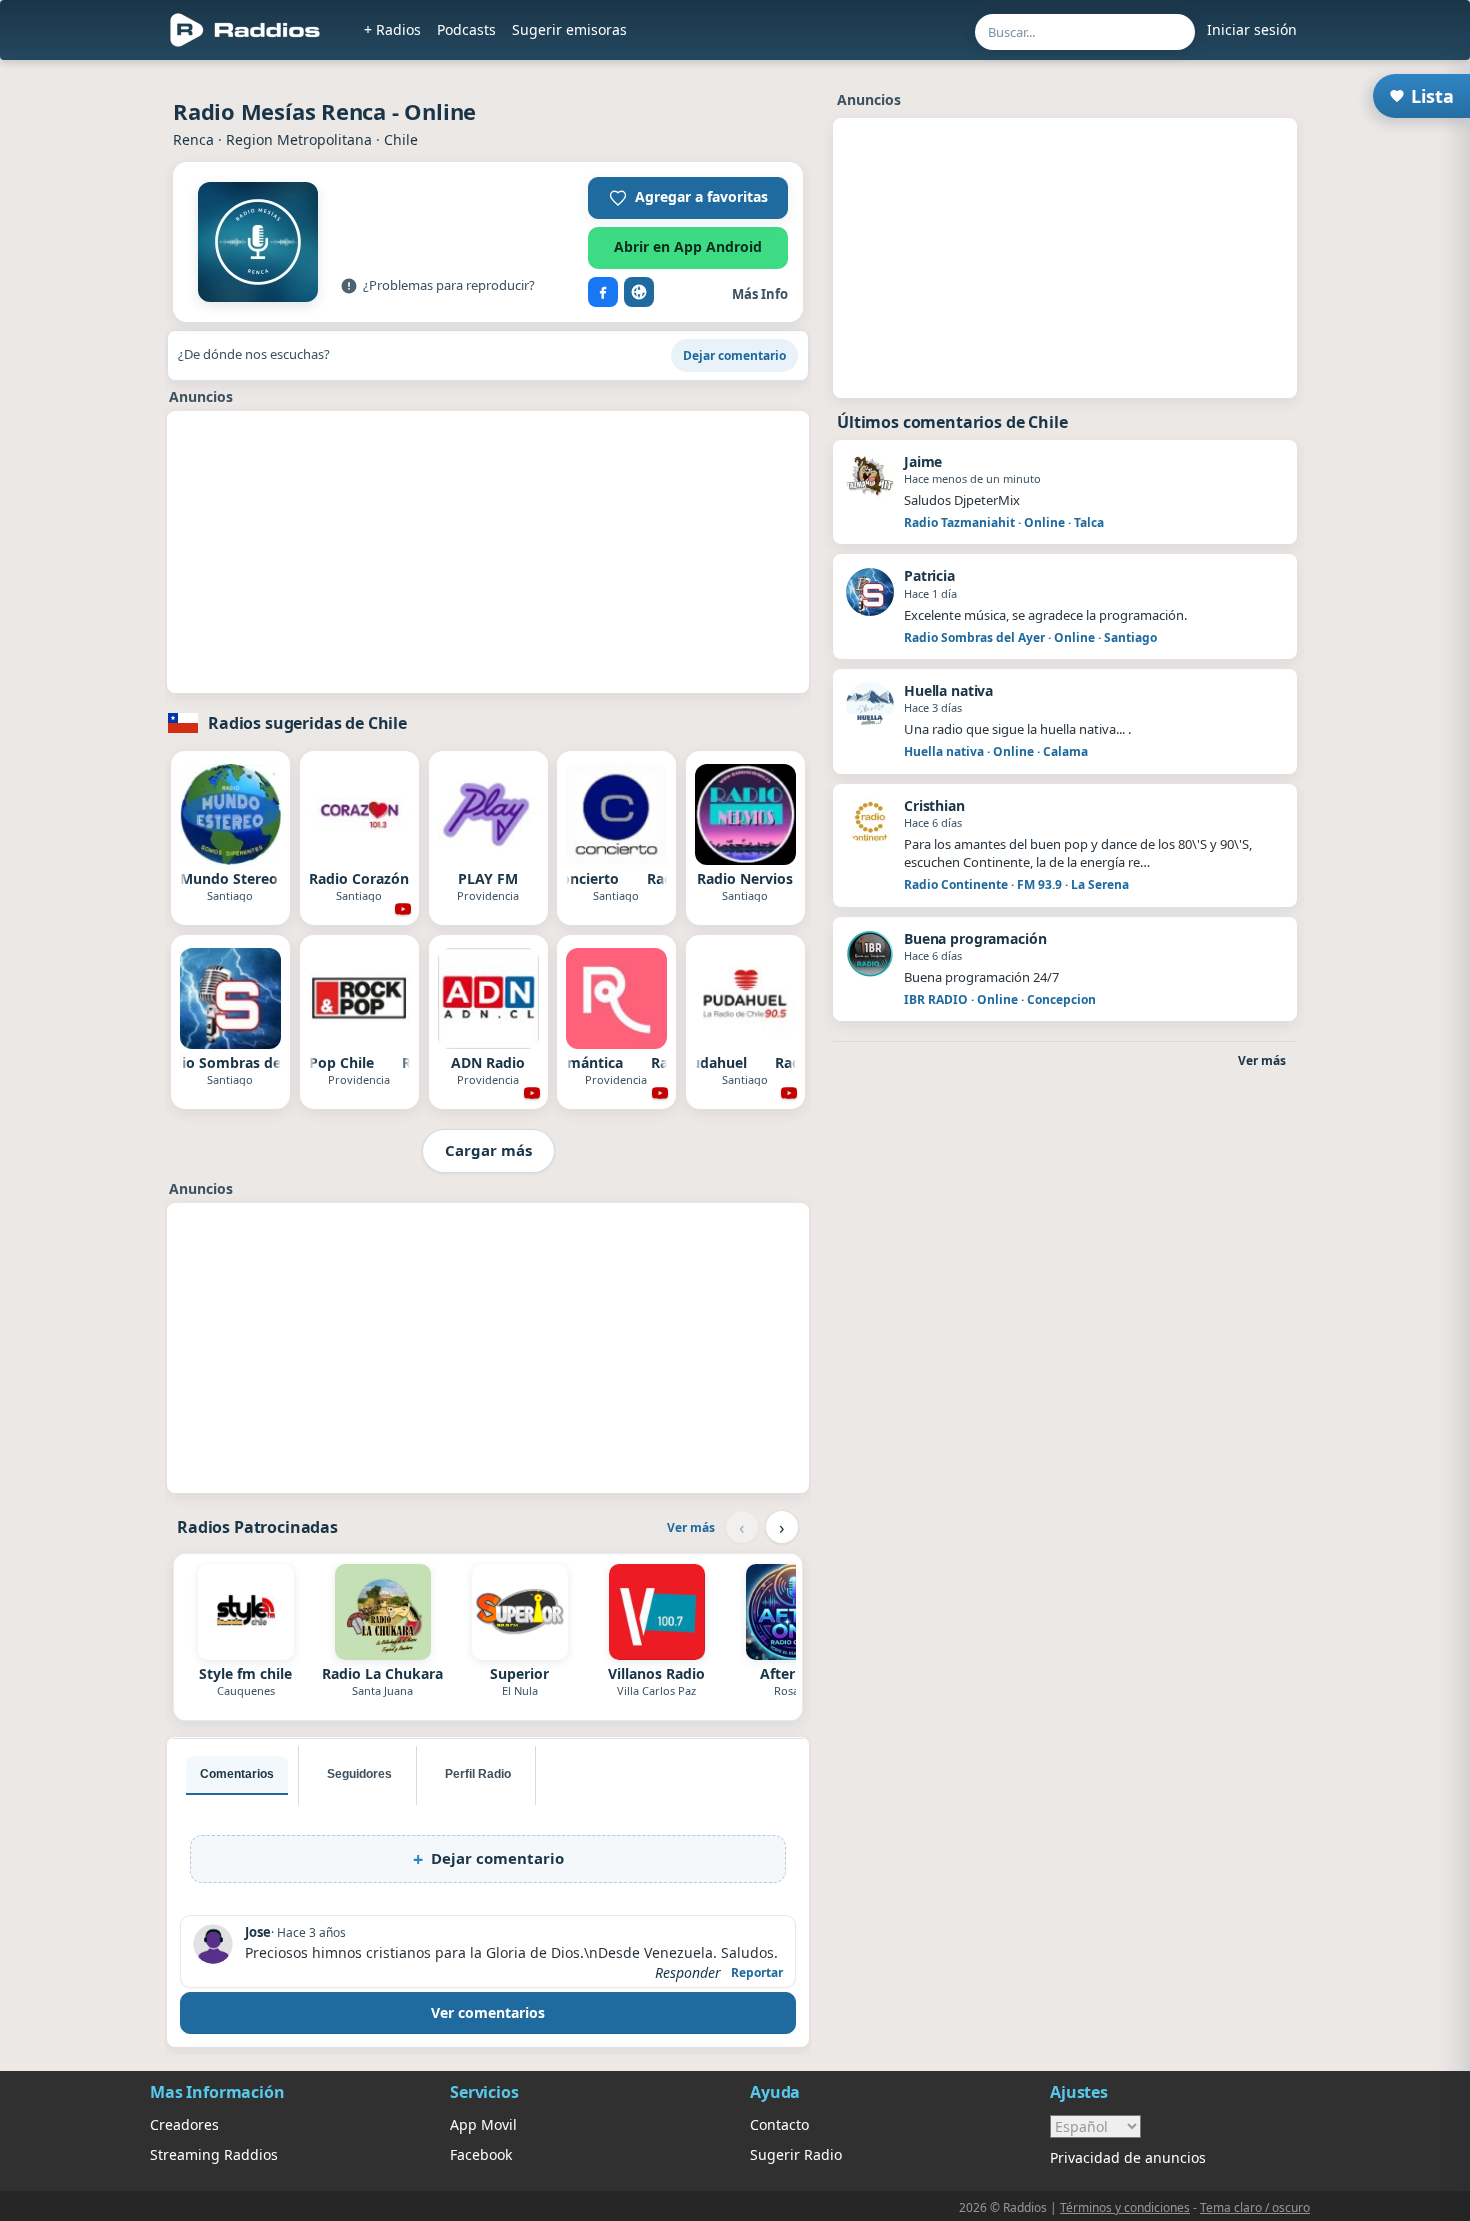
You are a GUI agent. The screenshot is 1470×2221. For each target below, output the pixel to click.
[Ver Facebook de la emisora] (603, 292)
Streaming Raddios (214, 2154)
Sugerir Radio (796, 2154)
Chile (401, 139)
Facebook (481, 2154)
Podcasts (466, 29)
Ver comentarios (488, 2012)
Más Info (760, 294)
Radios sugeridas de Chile (307, 723)
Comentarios (237, 1774)
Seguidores (359, 1774)
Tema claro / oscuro (1255, 2207)
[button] (688, 198)
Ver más (691, 1527)
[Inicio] (245, 30)
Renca (193, 139)
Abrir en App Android (688, 246)
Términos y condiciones (1125, 2207)
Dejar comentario (734, 355)
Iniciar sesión (1252, 29)
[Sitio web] (639, 292)
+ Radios (392, 29)
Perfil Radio (478, 1774)
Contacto (779, 2124)
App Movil (483, 2124)
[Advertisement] (488, 552)
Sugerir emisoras (569, 29)
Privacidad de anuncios (1128, 2157)
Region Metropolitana (299, 139)
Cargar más (488, 1150)
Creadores (184, 2124)
